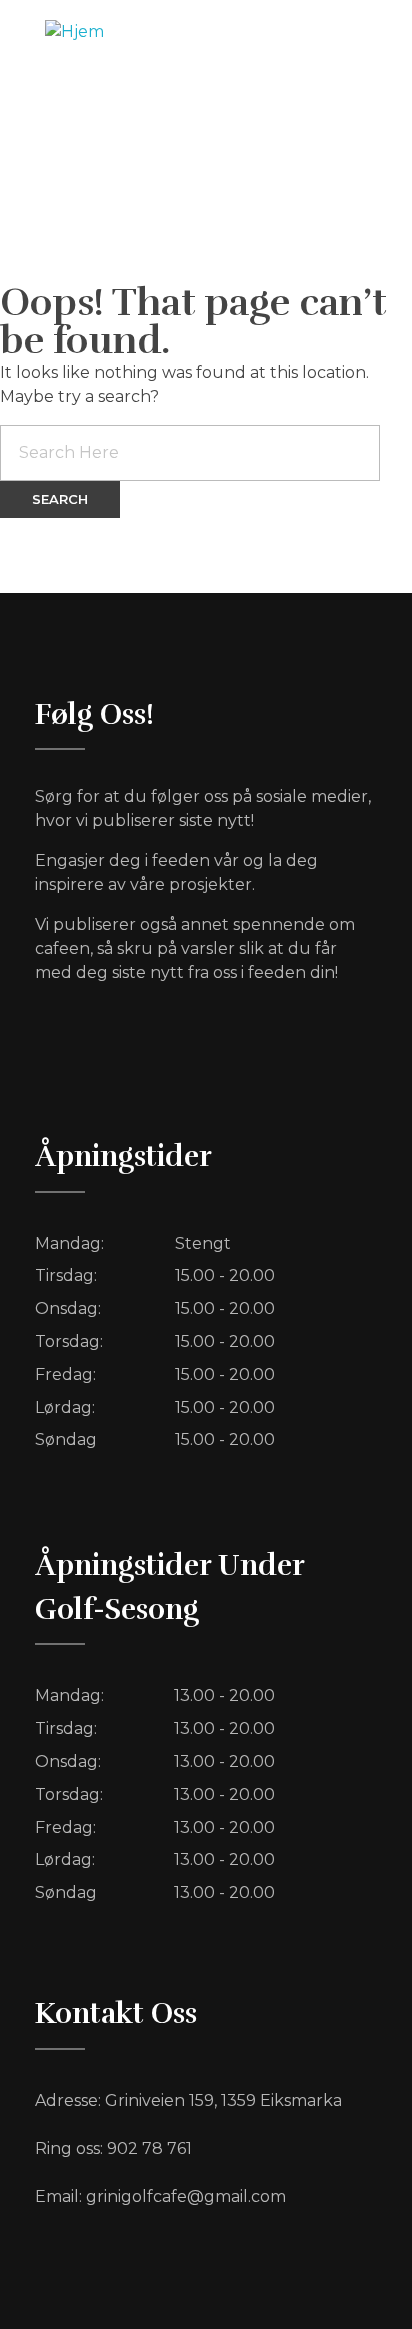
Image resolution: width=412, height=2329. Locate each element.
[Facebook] (260, 179)
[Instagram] (342, 179)
